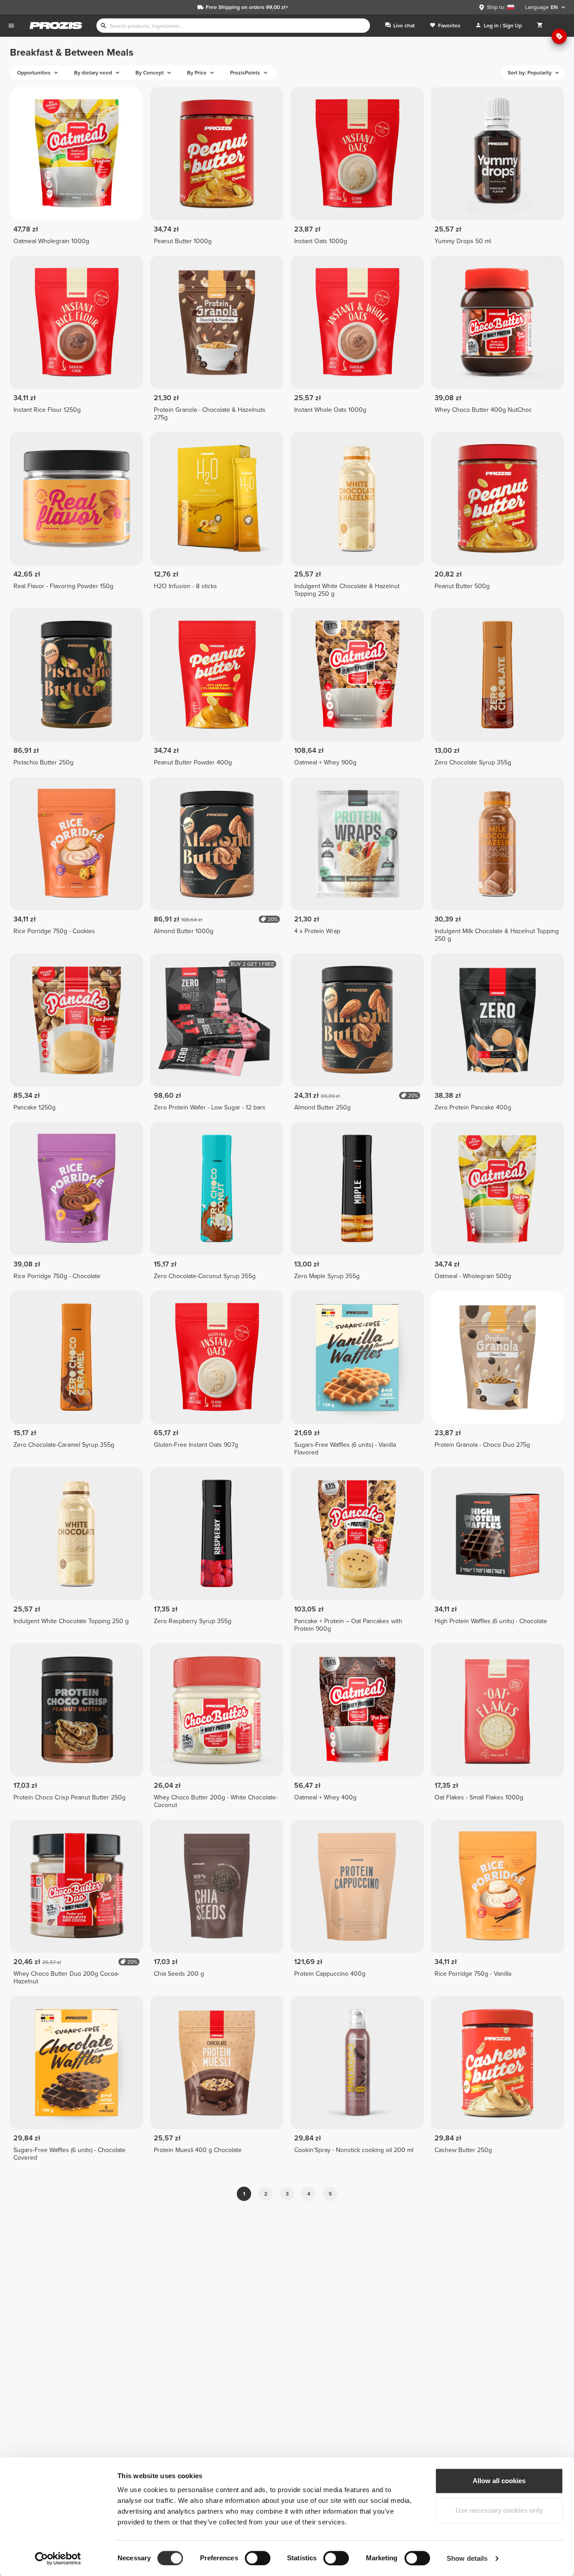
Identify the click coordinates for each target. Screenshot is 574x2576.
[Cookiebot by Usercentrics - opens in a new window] (58, 2559)
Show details (467, 2558)
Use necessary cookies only (499, 2510)
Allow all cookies (499, 2481)
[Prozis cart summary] (540, 26)
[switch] (258, 2558)
